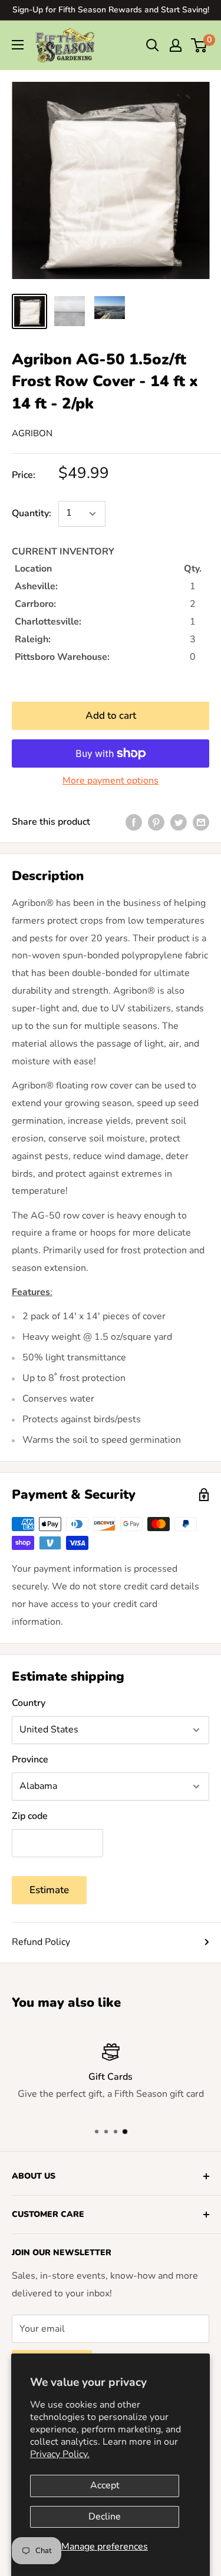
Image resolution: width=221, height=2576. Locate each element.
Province (30, 1760)
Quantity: (32, 513)
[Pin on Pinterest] (156, 822)
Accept (105, 2485)
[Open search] (153, 45)
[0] (199, 45)
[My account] (176, 45)
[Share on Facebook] (134, 822)
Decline (105, 2517)
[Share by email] (201, 822)
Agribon (32, 433)
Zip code (30, 1816)
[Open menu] (18, 45)
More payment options (111, 781)
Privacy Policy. (60, 2454)
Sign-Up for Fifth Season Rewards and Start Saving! (111, 10)
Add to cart (111, 716)
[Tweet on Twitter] (179, 822)
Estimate (49, 1890)
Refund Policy (41, 1942)
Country (29, 1703)
